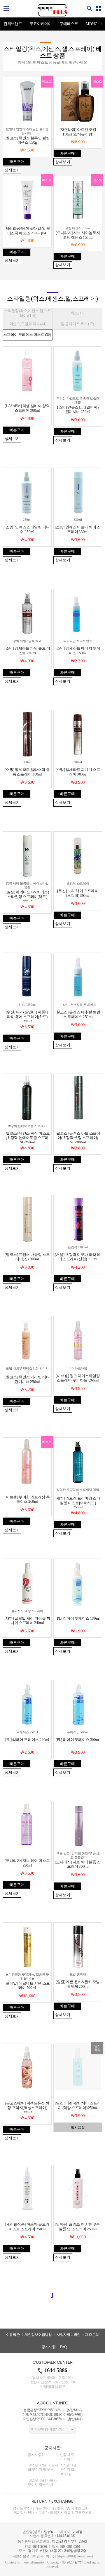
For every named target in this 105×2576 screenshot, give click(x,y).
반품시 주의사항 (67, 2457)
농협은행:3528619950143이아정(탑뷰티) (52, 2410)
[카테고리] (99, 9)
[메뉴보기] (6, 9)
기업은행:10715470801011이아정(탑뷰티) (52, 2415)
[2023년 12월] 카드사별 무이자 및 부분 (43, 2468)
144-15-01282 (66, 2536)
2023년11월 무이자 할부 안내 (68, 2470)
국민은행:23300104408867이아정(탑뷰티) (52, 2419)
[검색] (90, 9)
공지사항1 (35, 2455)
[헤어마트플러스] (52, 10)
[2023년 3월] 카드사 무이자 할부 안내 (42, 2483)
